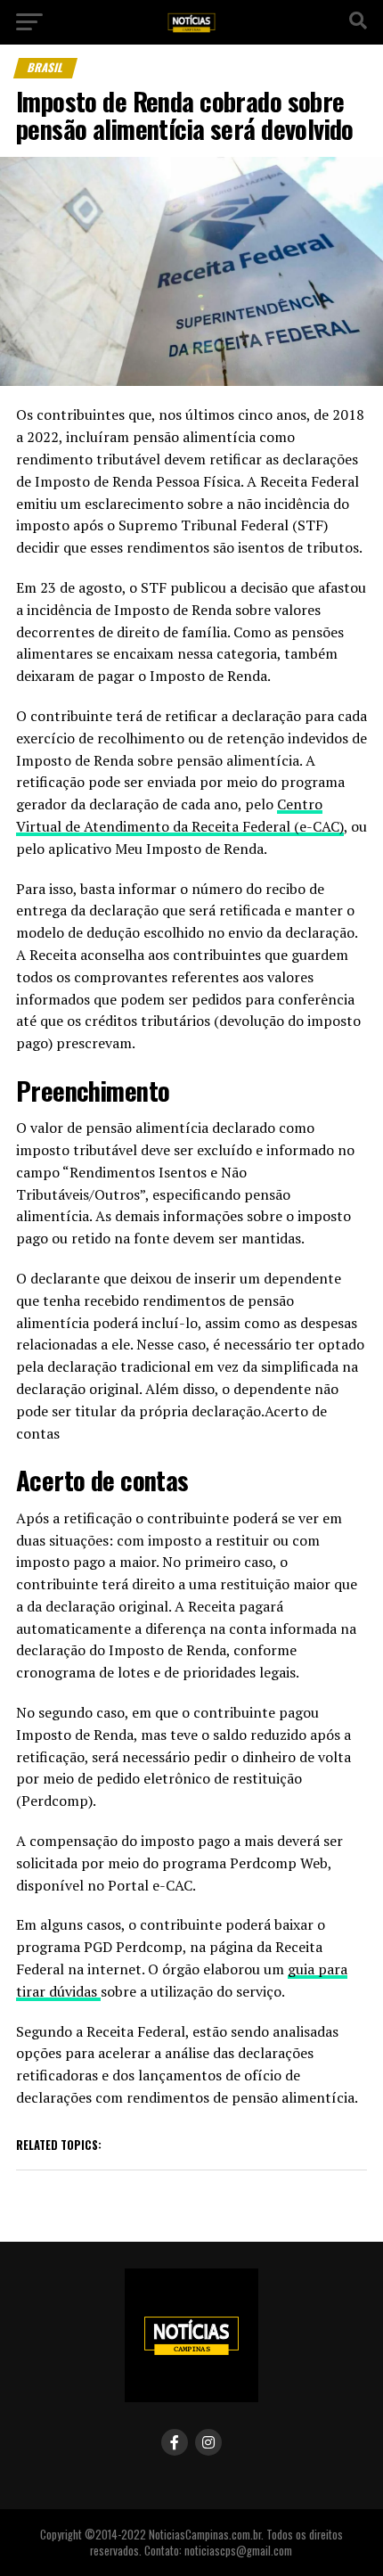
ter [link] (126, 716)
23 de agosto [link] (81, 587)
